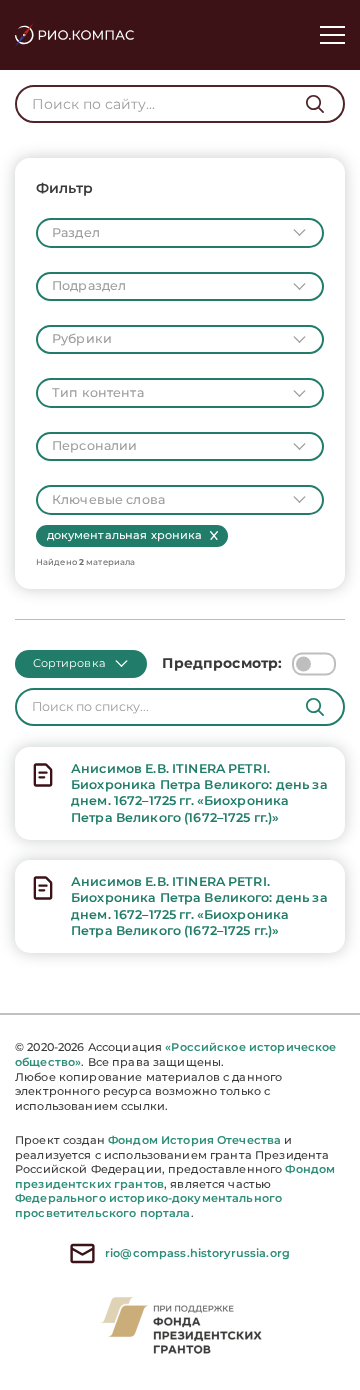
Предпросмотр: (222, 663)
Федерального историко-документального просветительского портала (148, 1205)
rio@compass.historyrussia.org (197, 1253)
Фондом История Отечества (194, 1140)
